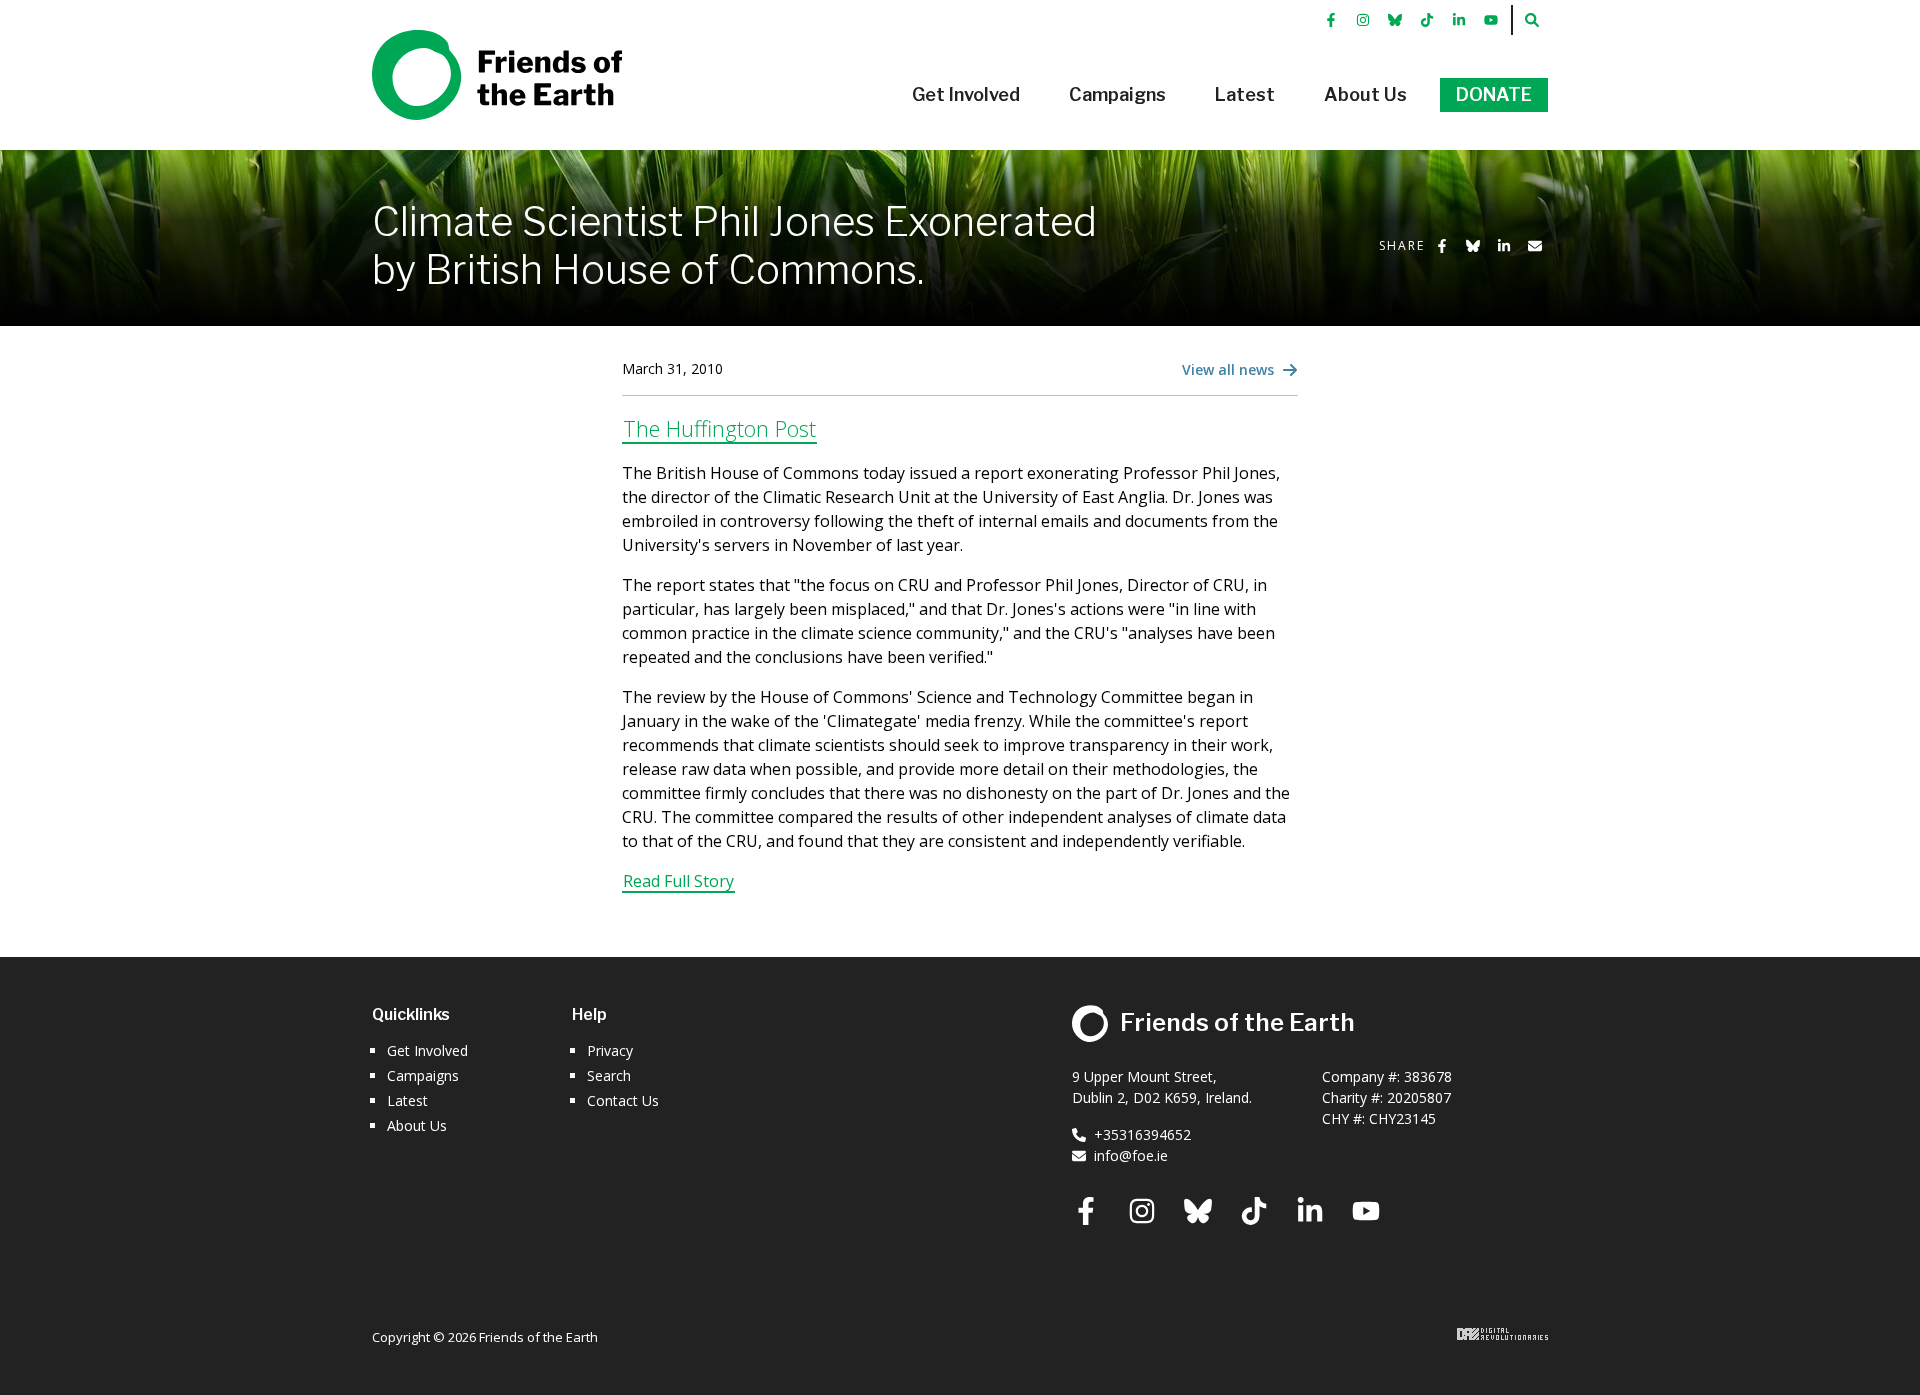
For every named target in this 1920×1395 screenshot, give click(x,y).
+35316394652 (1142, 1134)
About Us (417, 1125)
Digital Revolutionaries (1502, 1334)
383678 (1428, 1076)
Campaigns (423, 1075)
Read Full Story (678, 881)
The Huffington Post (719, 428)
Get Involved (427, 1050)
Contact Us (623, 1100)
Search (609, 1075)
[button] (966, 95)
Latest (407, 1100)
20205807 (1419, 1097)
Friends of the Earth (468, 41)
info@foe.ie (1131, 1155)
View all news (1230, 369)
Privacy (610, 1050)
